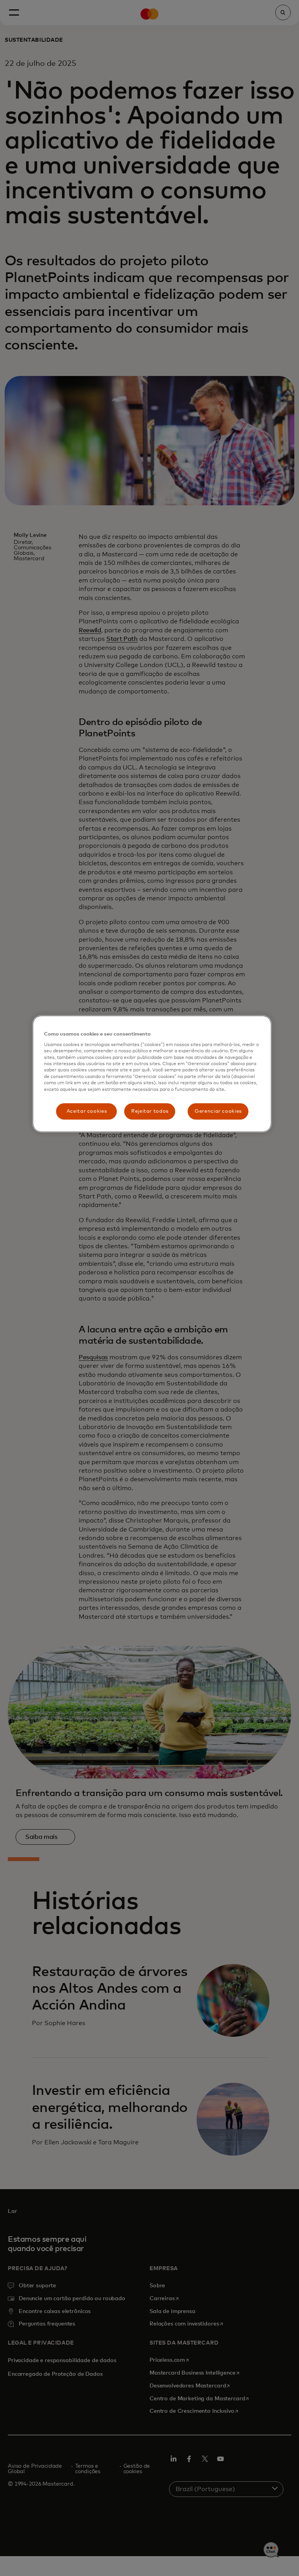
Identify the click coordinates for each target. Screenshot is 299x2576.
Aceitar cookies (87, 1111)
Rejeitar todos (150, 1111)
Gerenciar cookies (218, 1111)
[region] (152, 1074)
